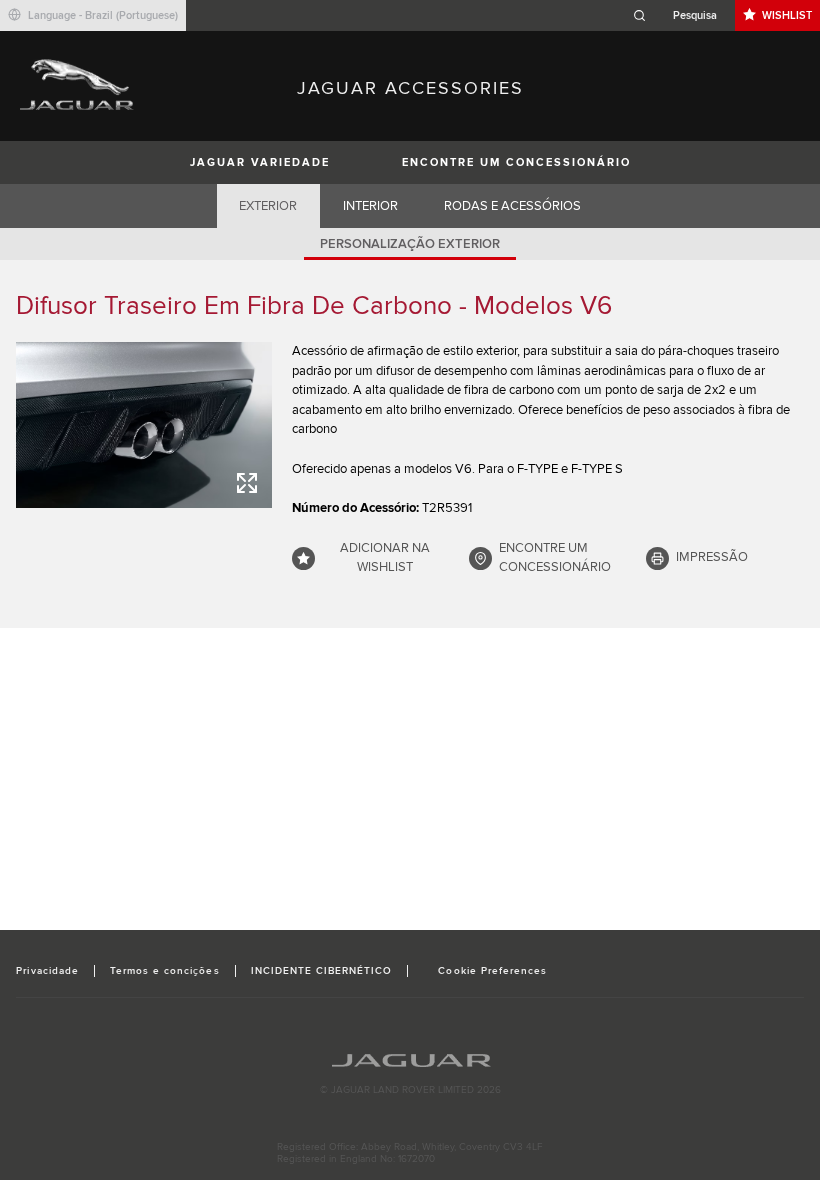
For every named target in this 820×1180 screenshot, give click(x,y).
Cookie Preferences (492, 971)
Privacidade (47, 971)
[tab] (268, 206)
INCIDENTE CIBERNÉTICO (322, 971)
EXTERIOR (268, 206)
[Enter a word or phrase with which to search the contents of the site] (681, 15)
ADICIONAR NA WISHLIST (385, 558)
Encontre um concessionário (516, 162)
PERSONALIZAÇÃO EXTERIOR (410, 244)
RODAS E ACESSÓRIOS (512, 206)
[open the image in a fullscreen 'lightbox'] (144, 425)
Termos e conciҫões (165, 971)
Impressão (712, 557)
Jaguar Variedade (260, 162)
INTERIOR (370, 206)
